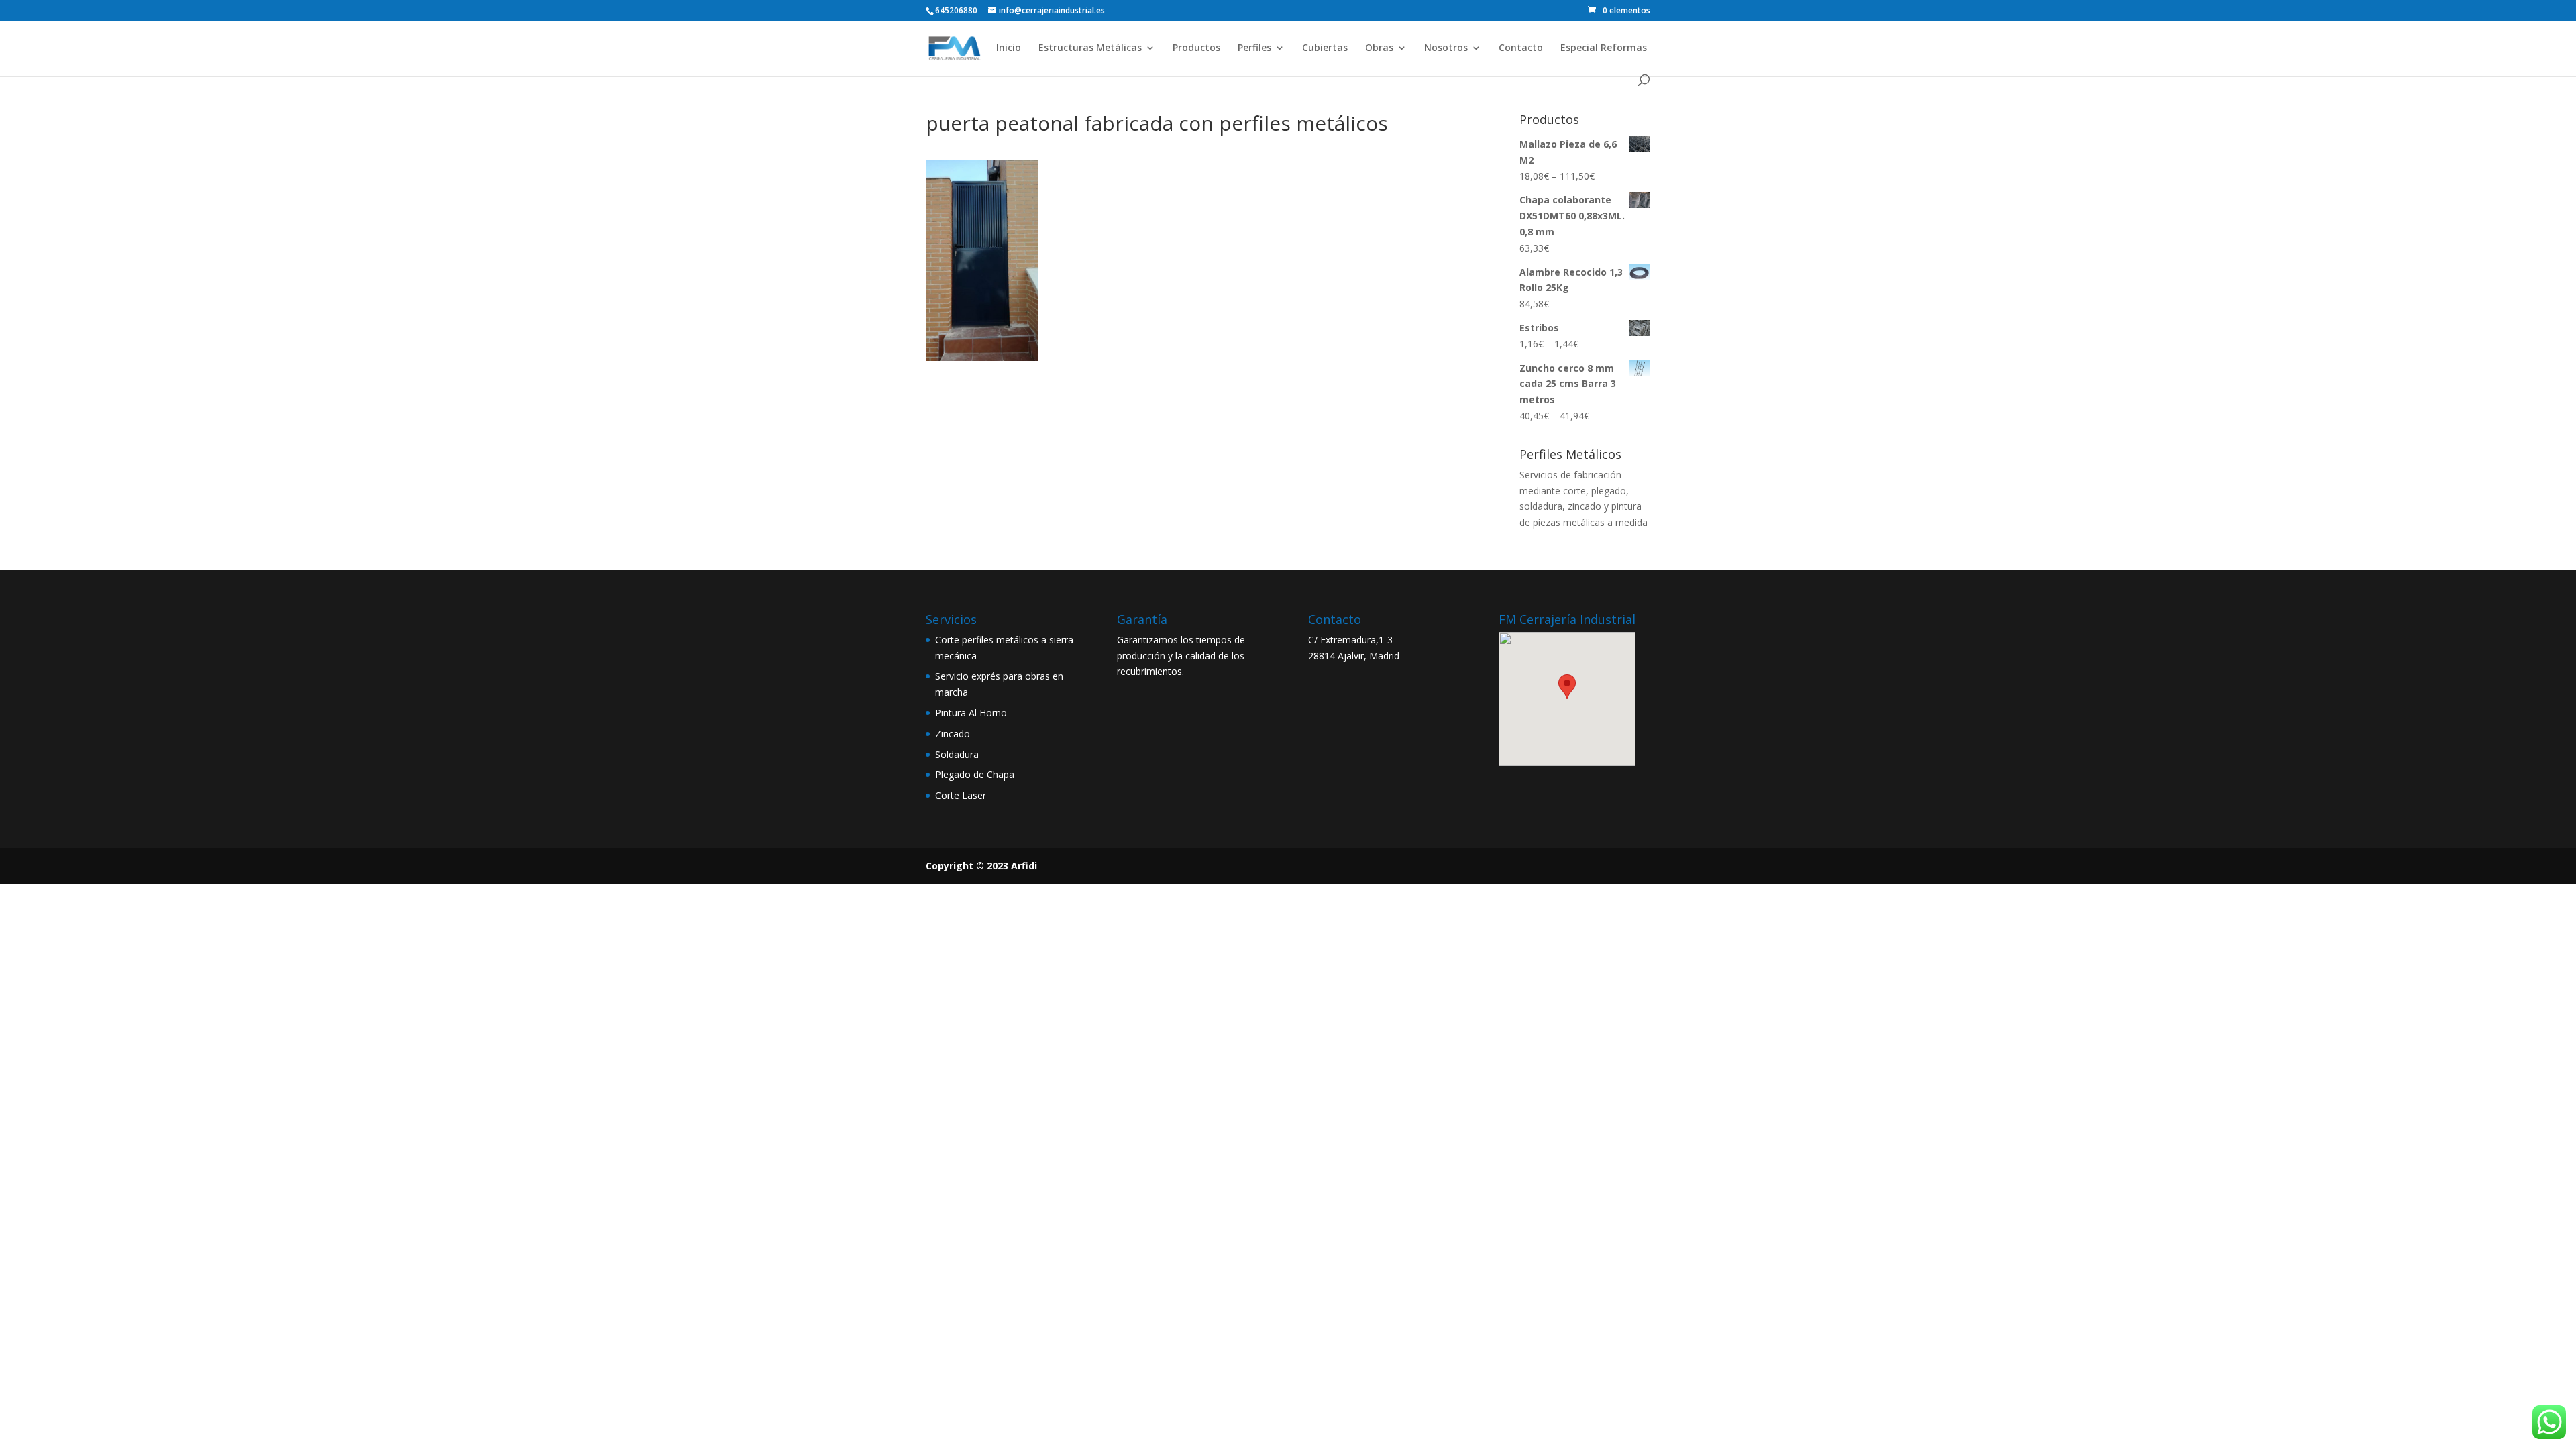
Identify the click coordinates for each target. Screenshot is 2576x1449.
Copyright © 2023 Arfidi (981, 866)
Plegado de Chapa (975, 774)
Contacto (1521, 48)
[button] (1567, 687)
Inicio (1009, 48)
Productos (1196, 48)
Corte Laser (961, 795)
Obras (1379, 48)
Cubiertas (1325, 48)
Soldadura (957, 754)
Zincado (953, 734)
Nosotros (1446, 48)
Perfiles (1254, 48)
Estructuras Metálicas (1090, 48)
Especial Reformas (1604, 48)
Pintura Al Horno (971, 713)
